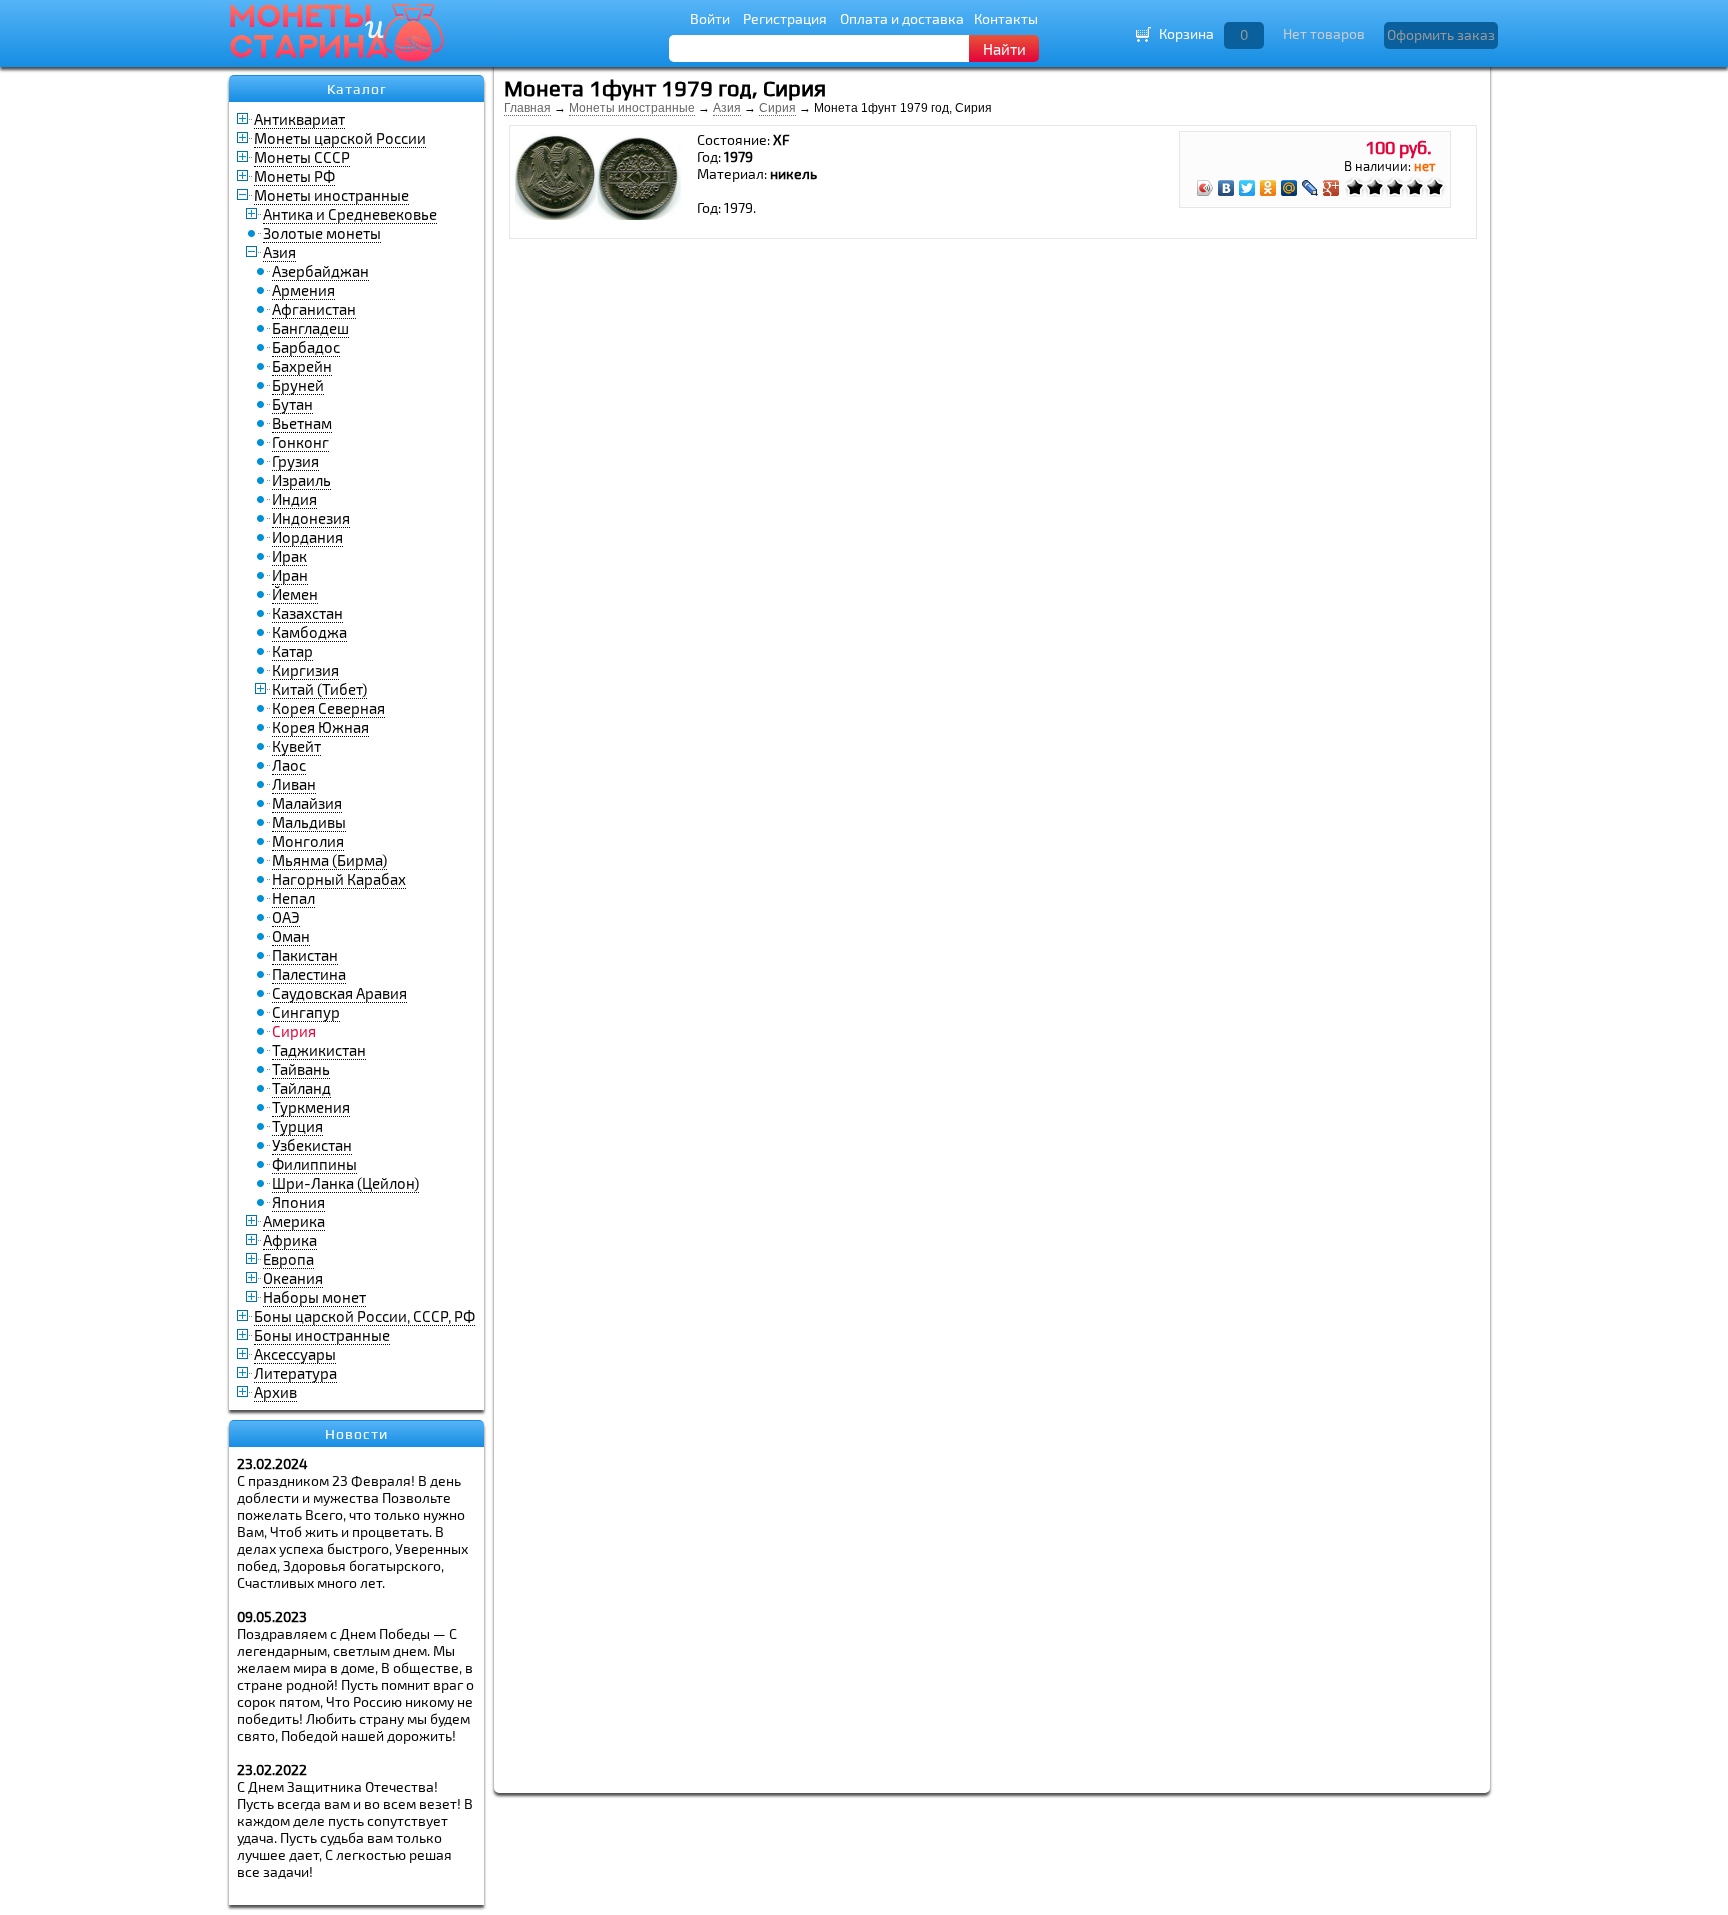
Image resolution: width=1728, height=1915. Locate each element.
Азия (279, 252)
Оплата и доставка (902, 18)
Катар (292, 651)
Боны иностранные (322, 1335)
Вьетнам (302, 423)
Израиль (301, 480)
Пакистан (305, 955)
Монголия (308, 841)
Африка (290, 1240)
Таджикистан (319, 1050)
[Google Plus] (1331, 188)
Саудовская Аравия (339, 993)
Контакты (1006, 18)
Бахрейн (302, 366)
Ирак (289, 556)
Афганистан (314, 309)
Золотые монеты (322, 233)
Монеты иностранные (331, 195)
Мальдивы (309, 822)
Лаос (289, 765)
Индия (294, 499)
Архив (275, 1392)
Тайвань (301, 1069)
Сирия (777, 108)
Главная (527, 108)
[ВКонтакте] (1226, 188)
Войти (710, 18)
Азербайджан (320, 271)
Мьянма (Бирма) (329, 860)
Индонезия (311, 518)
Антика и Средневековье (350, 214)
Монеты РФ (294, 176)
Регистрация (785, 18)
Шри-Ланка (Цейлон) (345, 1183)
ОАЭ (286, 917)
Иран (290, 575)
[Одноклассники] (1268, 188)
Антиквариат (299, 119)
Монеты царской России (340, 138)
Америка (294, 1221)
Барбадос (306, 347)
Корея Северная (328, 708)
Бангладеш (310, 328)
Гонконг (300, 442)
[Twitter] (1247, 188)
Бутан (292, 404)
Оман (291, 936)
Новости (356, 1434)
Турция (297, 1126)
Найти (1004, 49)
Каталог (357, 89)
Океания (293, 1278)
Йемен (295, 594)
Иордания (307, 537)
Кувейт (296, 746)
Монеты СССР (302, 157)
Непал (293, 898)
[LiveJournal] (1310, 188)
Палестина (309, 974)
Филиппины (314, 1164)
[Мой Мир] (1289, 188)
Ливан (294, 784)
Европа (288, 1259)
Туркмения (311, 1107)
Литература (295, 1373)
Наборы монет (314, 1297)
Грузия (295, 461)
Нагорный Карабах (339, 879)
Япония (298, 1202)
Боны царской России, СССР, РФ (364, 1316)
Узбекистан (312, 1145)
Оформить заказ (1441, 34)
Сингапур (306, 1012)
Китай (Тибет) (319, 689)
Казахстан (307, 613)
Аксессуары (295, 1354)
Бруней (298, 385)
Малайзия (307, 803)
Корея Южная (320, 727)
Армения (303, 290)
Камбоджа (309, 632)
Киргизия (305, 670)
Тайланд (301, 1088)
